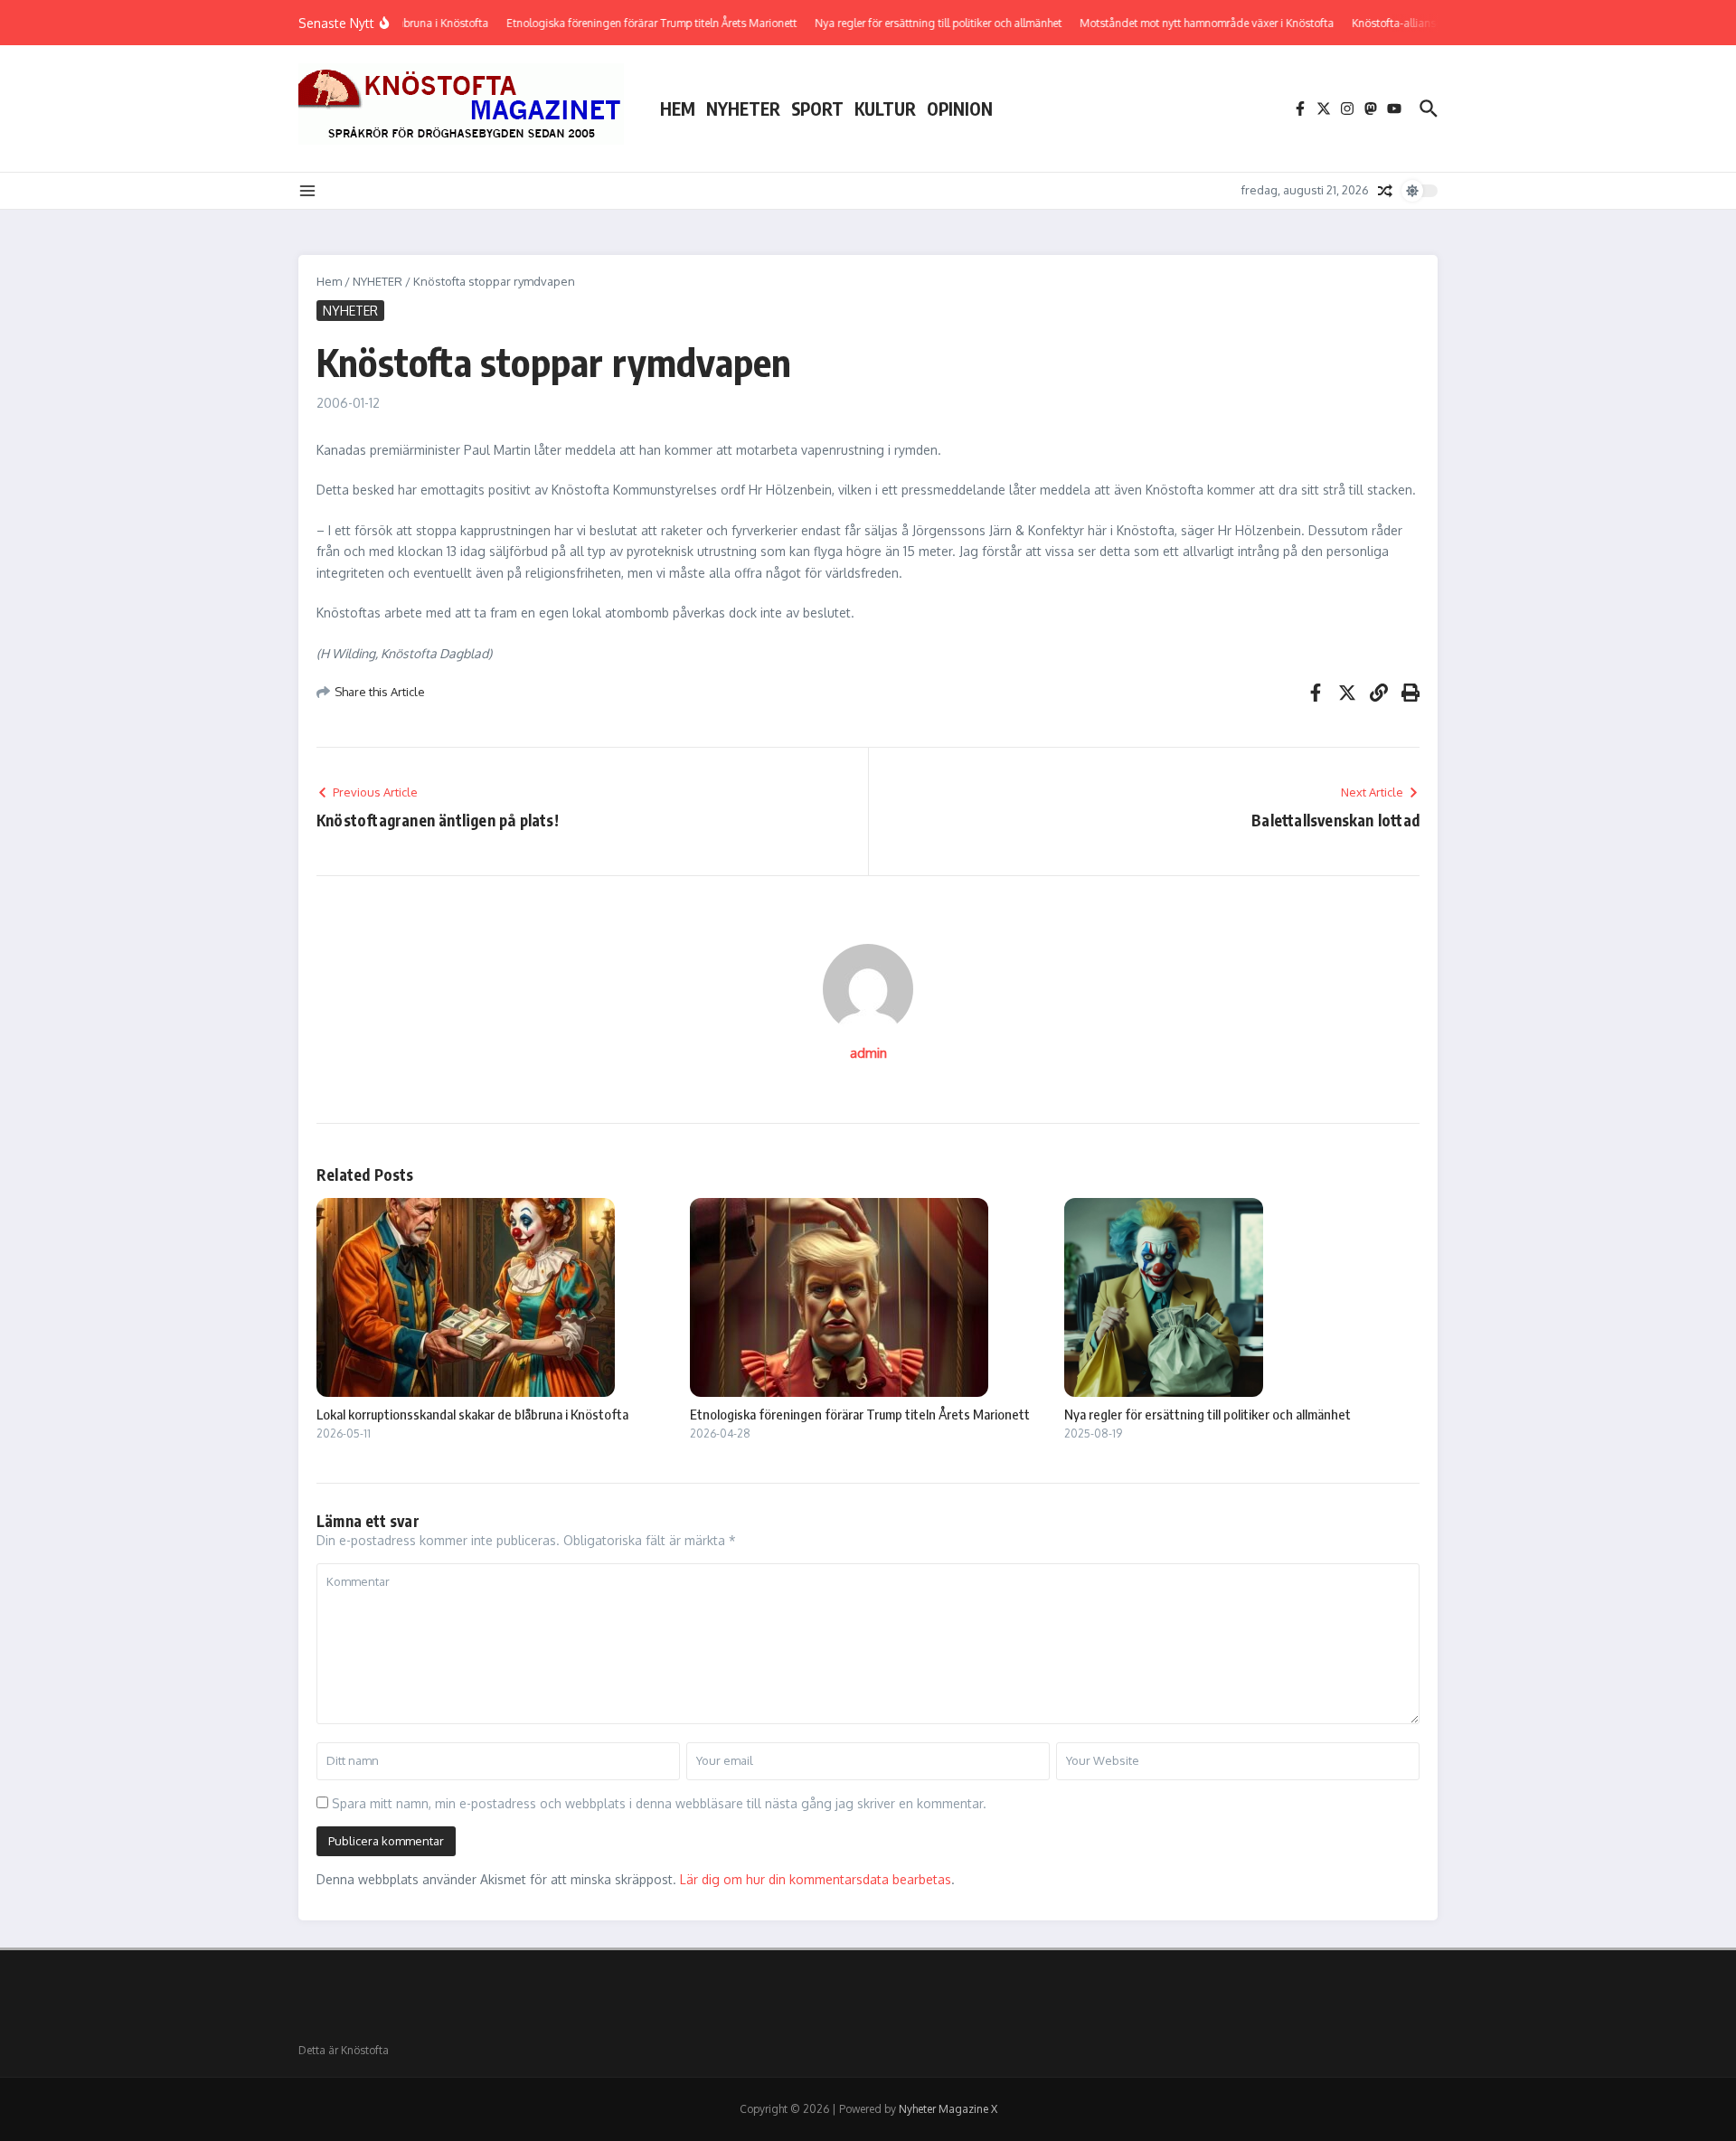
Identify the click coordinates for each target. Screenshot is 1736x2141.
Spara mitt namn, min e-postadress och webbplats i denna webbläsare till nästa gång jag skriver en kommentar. (659, 1803)
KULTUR (885, 108)
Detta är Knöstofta (344, 2050)
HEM (678, 108)
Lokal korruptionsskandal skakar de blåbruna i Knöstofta (472, 1414)
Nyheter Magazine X (948, 2109)
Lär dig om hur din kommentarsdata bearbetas (816, 1879)
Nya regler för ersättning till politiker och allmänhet (1208, 1414)
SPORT (817, 108)
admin (868, 1053)
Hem (329, 281)
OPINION (960, 108)
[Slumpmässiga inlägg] (1385, 191)
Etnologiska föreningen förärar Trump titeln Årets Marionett (860, 1414)
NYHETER (743, 108)
